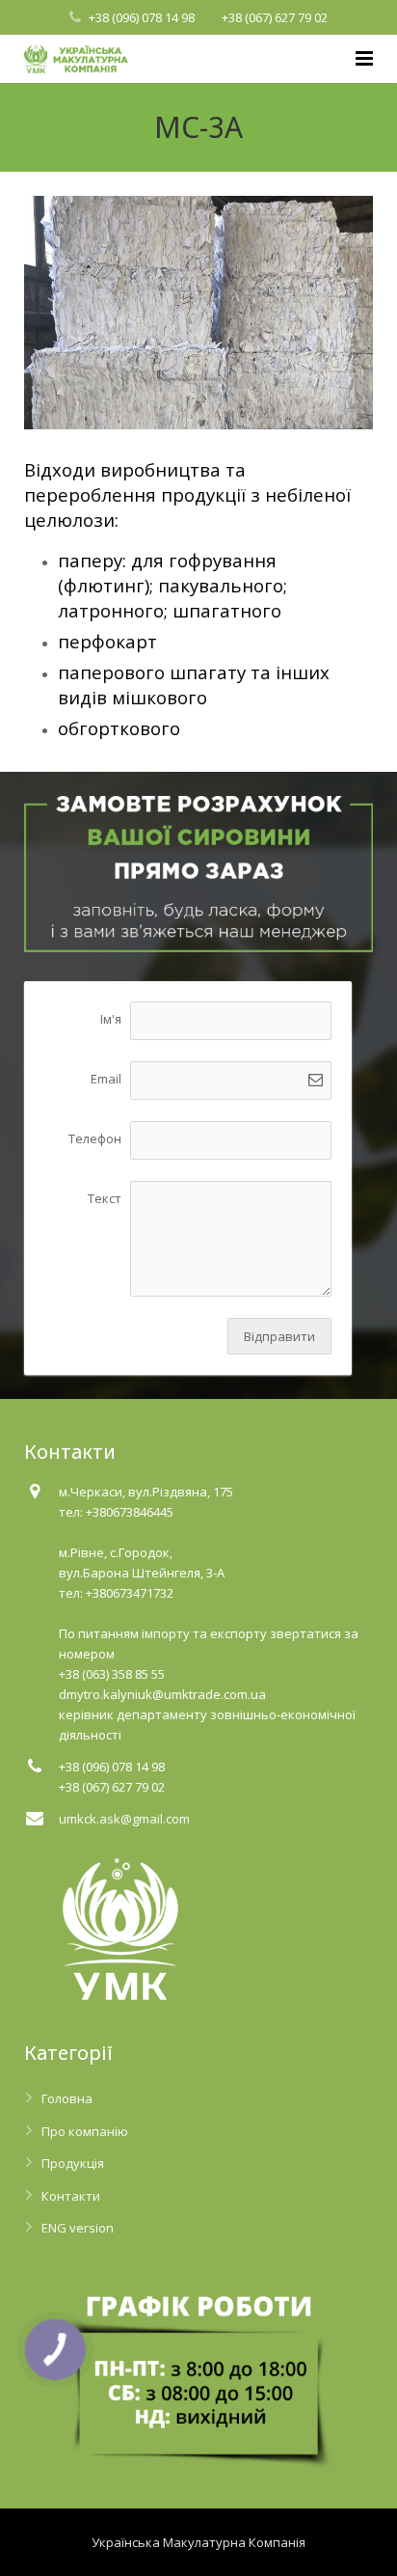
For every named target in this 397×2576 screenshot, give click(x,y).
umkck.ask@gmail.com (124, 1819)
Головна (67, 2098)
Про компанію (85, 2131)
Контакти (71, 2196)
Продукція (73, 2163)
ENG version (78, 2228)
